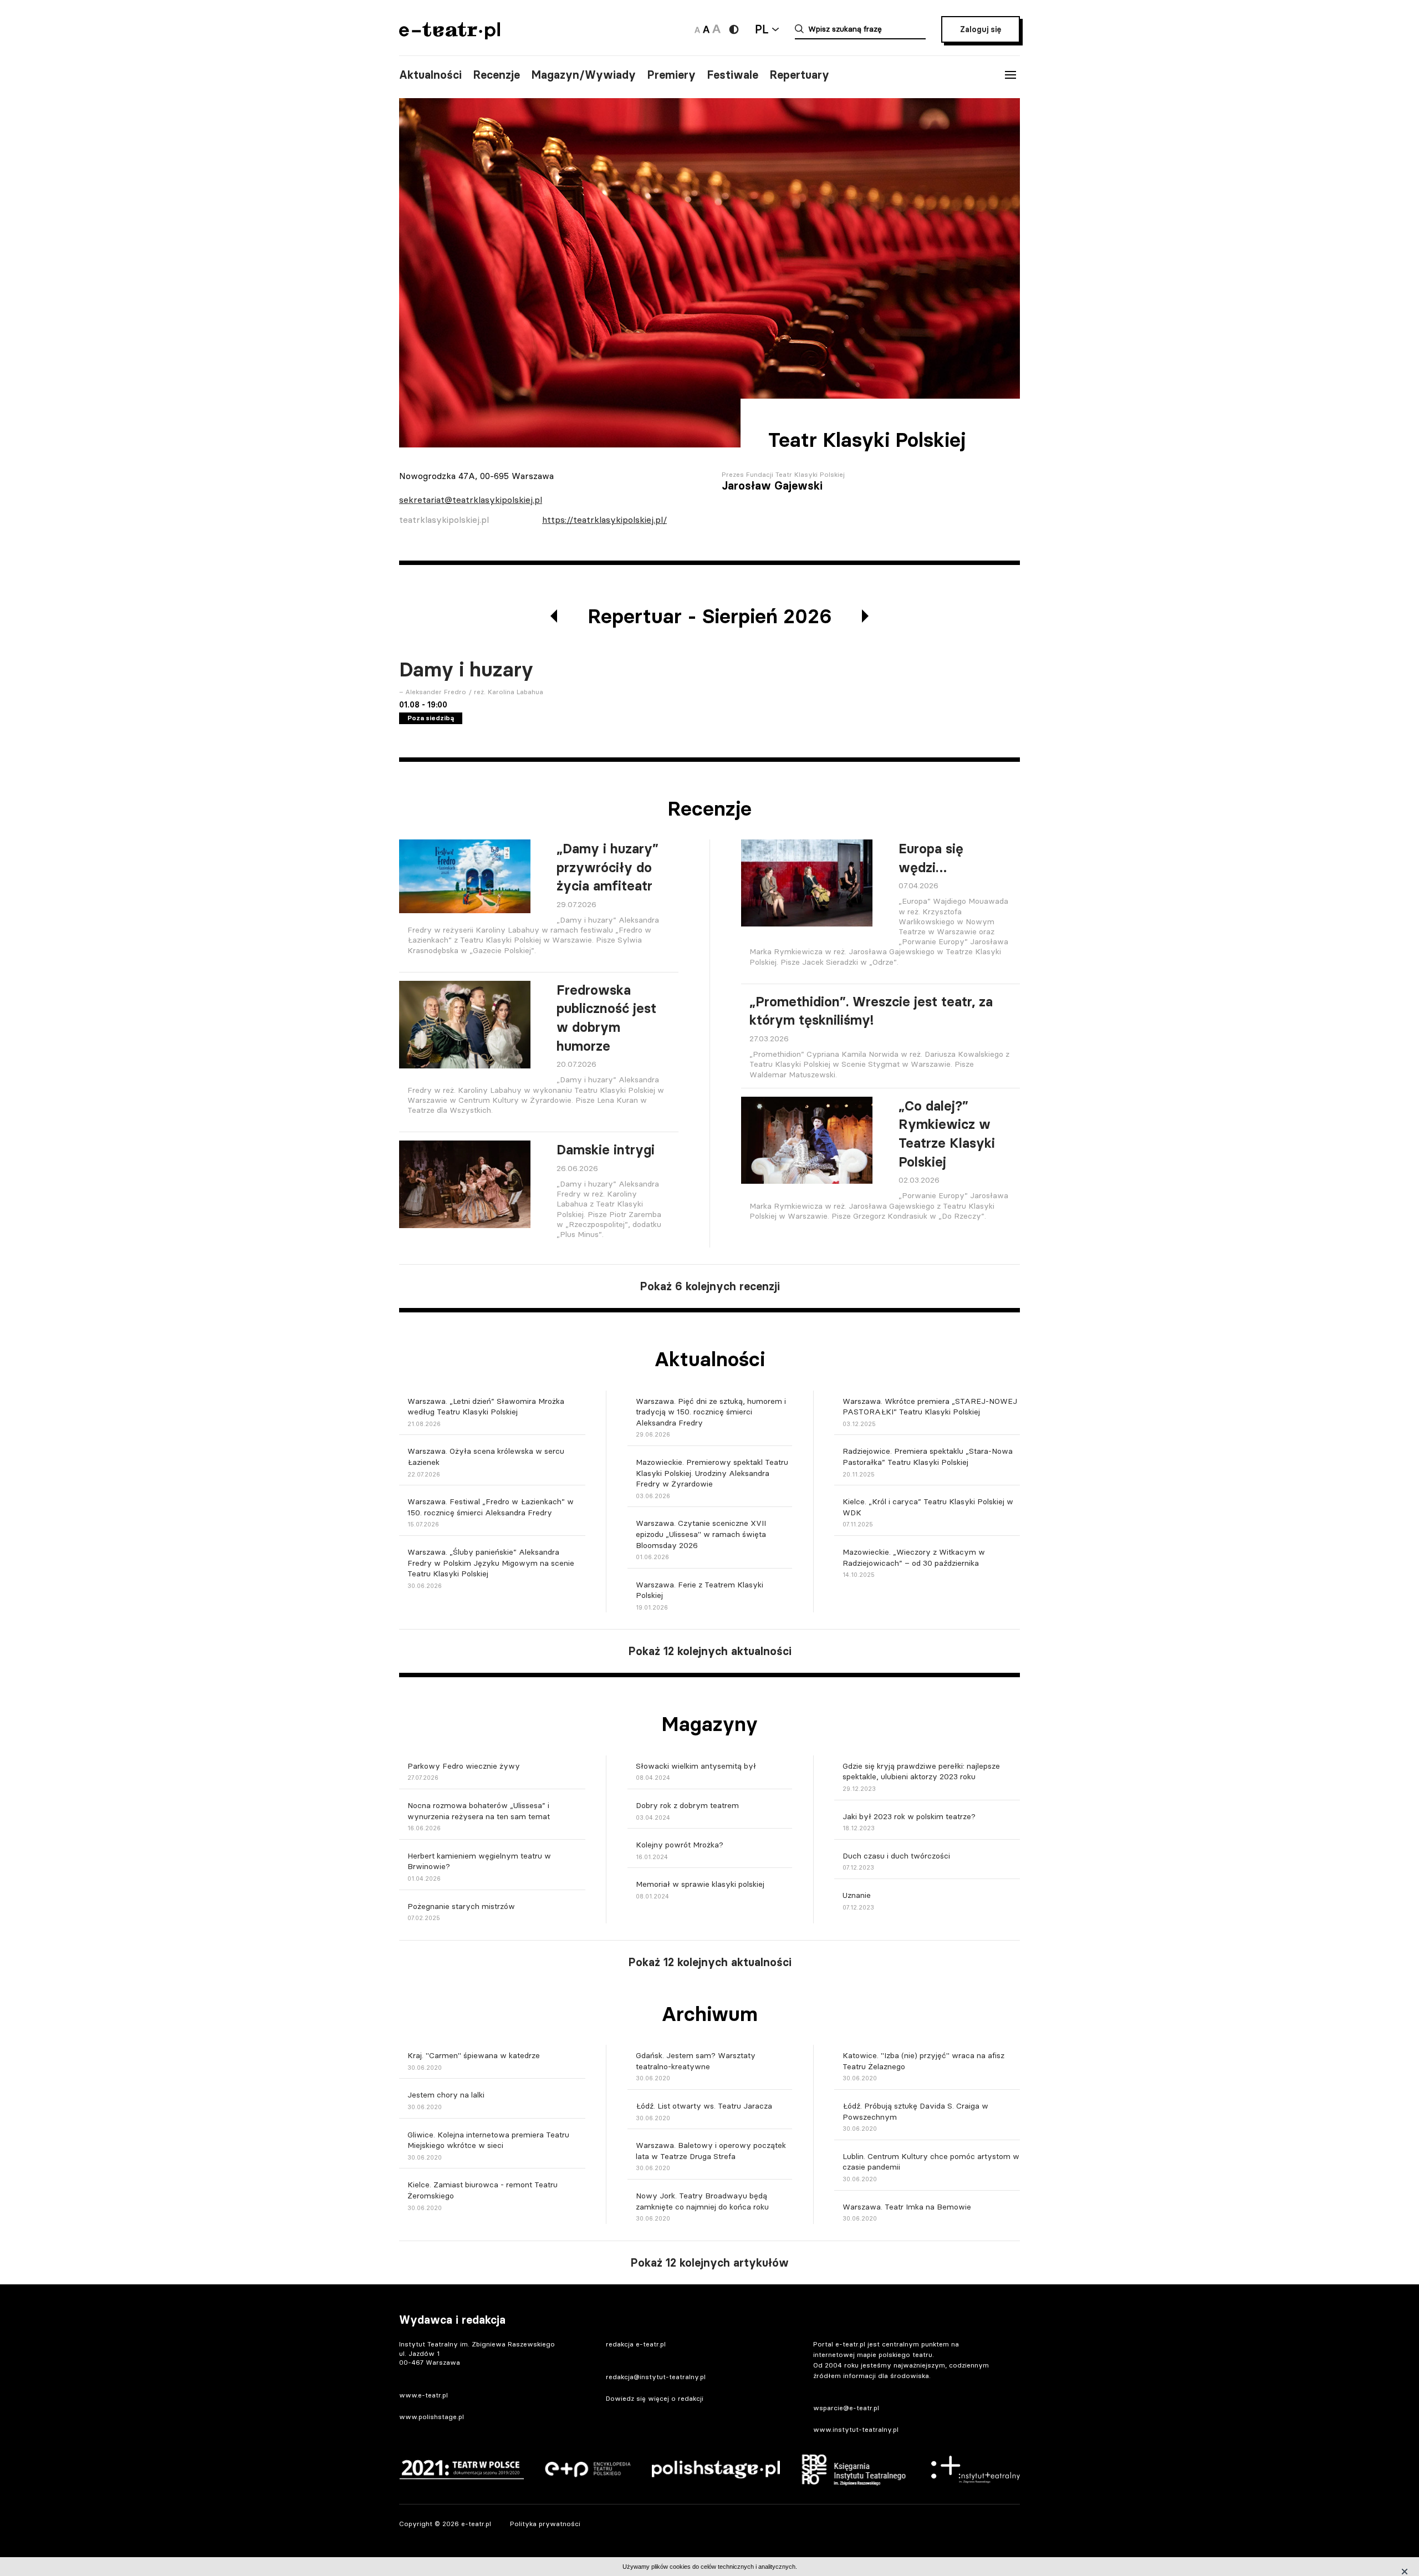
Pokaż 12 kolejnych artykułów (709, 2263)
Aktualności (430, 75)
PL (762, 29)
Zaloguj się (981, 29)
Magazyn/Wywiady (583, 75)
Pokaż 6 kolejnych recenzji (710, 1286)
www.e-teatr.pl (423, 2395)
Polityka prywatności (545, 2524)
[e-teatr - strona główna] (450, 36)
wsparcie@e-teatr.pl (846, 2408)
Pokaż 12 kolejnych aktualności (710, 1651)
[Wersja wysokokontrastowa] (734, 29)
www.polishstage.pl (432, 2417)
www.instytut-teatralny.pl (856, 2429)
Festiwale (733, 75)
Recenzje (496, 75)
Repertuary (799, 75)
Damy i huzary (466, 670)
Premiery (671, 75)
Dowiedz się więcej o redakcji (655, 2398)
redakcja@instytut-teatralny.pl (656, 2377)
